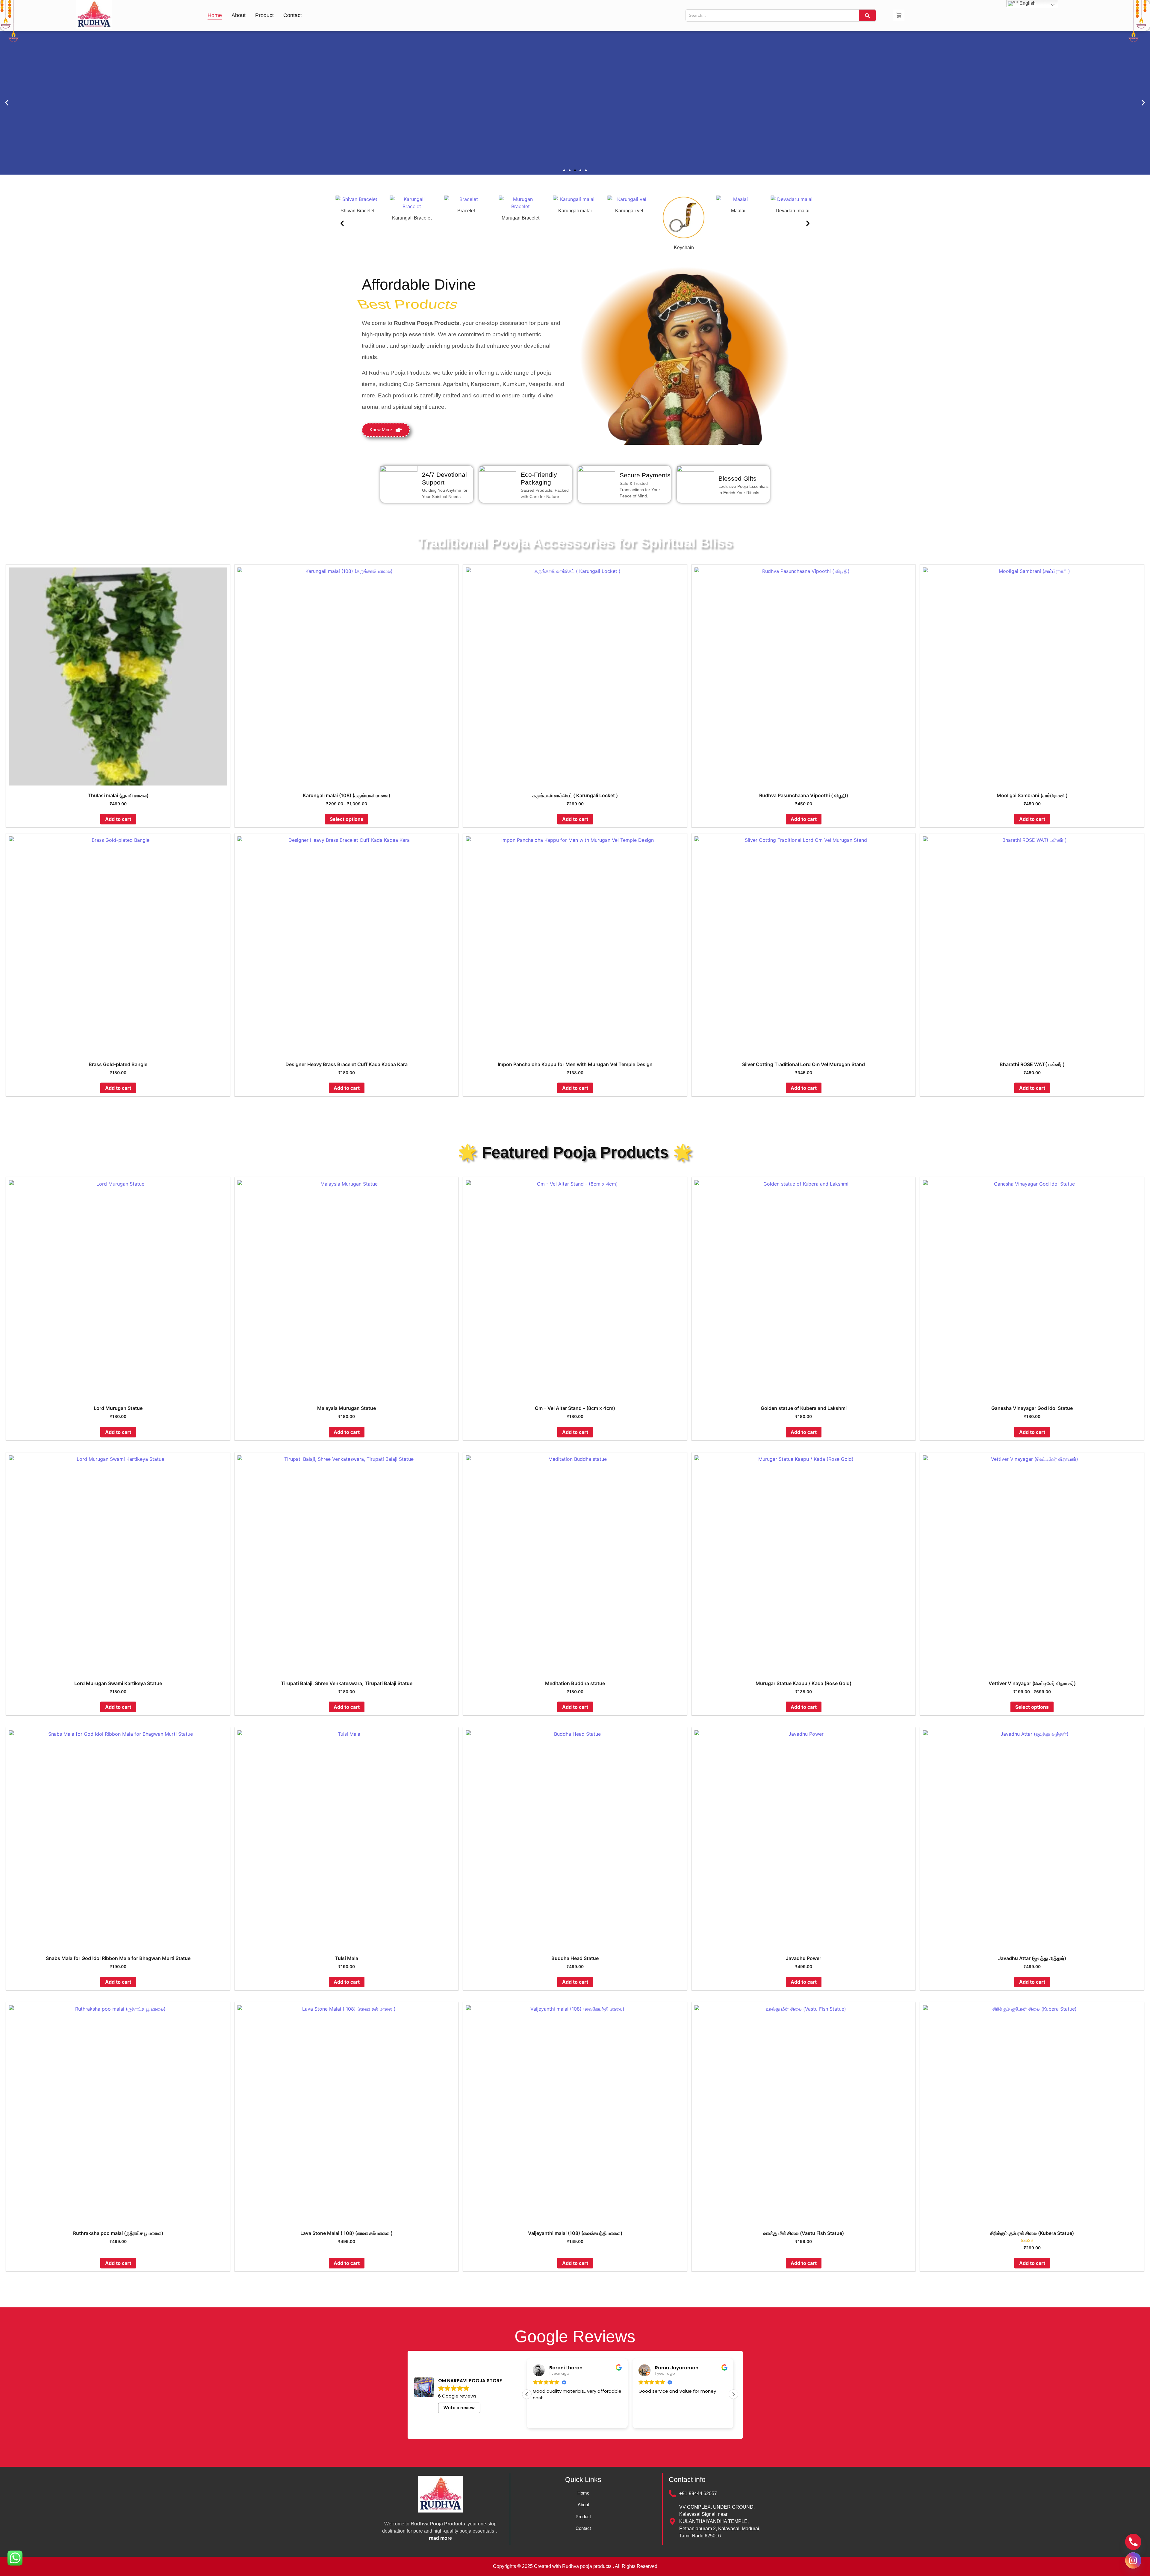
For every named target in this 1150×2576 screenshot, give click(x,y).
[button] (564, 170)
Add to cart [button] (118, 819)
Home (215, 15)
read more (440, 2538)
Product (264, 15)
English (1027, 3)
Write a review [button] (459, 2408)
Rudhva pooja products (587, 2566)
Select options (346, 819)
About (239, 15)
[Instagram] (1133, 2560)
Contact (293, 15)
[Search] (867, 15)
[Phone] (1133, 2542)
